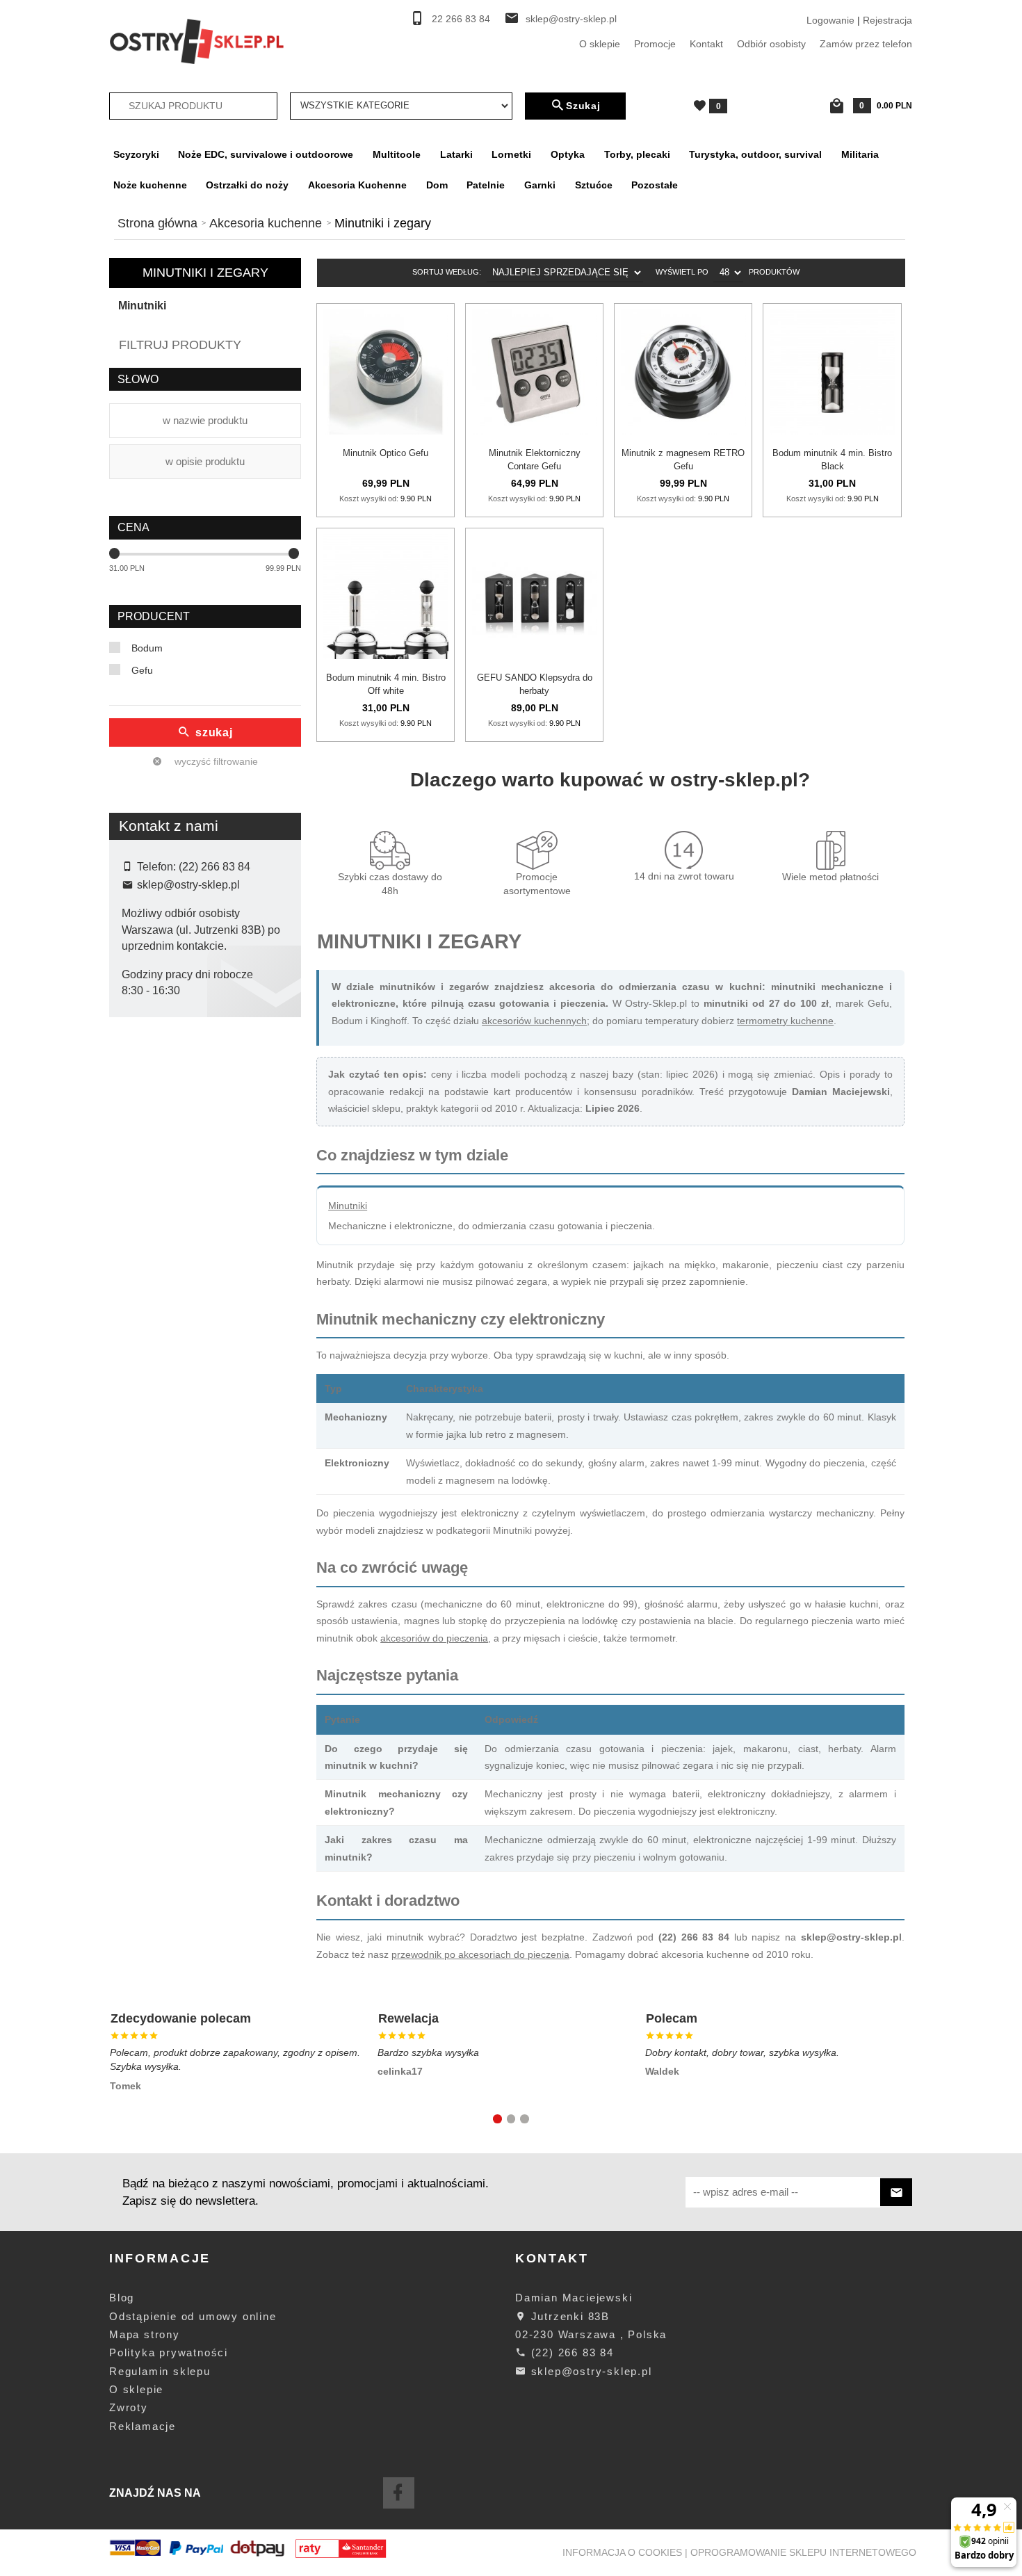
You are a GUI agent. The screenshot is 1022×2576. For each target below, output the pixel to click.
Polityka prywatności (169, 2352)
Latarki (456, 154)
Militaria (860, 154)
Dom (437, 185)
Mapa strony (145, 2334)
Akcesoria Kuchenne (357, 185)
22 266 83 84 (461, 19)
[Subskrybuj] (896, 2193)
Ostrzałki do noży (247, 185)
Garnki (540, 185)
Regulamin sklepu (160, 2371)
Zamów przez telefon (866, 44)
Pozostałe (655, 185)
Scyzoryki (136, 154)
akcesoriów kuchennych (534, 1021)
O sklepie (600, 44)
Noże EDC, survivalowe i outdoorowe (266, 154)
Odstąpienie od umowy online (193, 2316)
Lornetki (511, 154)
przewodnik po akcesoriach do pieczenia (480, 1954)
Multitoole (397, 154)
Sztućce (594, 185)
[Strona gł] (197, 40)
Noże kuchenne (150, 185)
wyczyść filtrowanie (215, 761)
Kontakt (706, 44)
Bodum (147, 648)
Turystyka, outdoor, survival (755, 154)
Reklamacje (143, 2426)
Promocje (655, 44)
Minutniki (142, 306)
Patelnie (486, 185)
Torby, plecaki (637, 154)
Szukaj (583, 106)
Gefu (142, 670)
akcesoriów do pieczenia (434, 1638)
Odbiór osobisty (771, 44)
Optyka (568, 154)
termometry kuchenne (785, 1021)
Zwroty (129, 2407)
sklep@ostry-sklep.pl (571, 19)
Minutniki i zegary (205, 273)
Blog (122, 2298)
